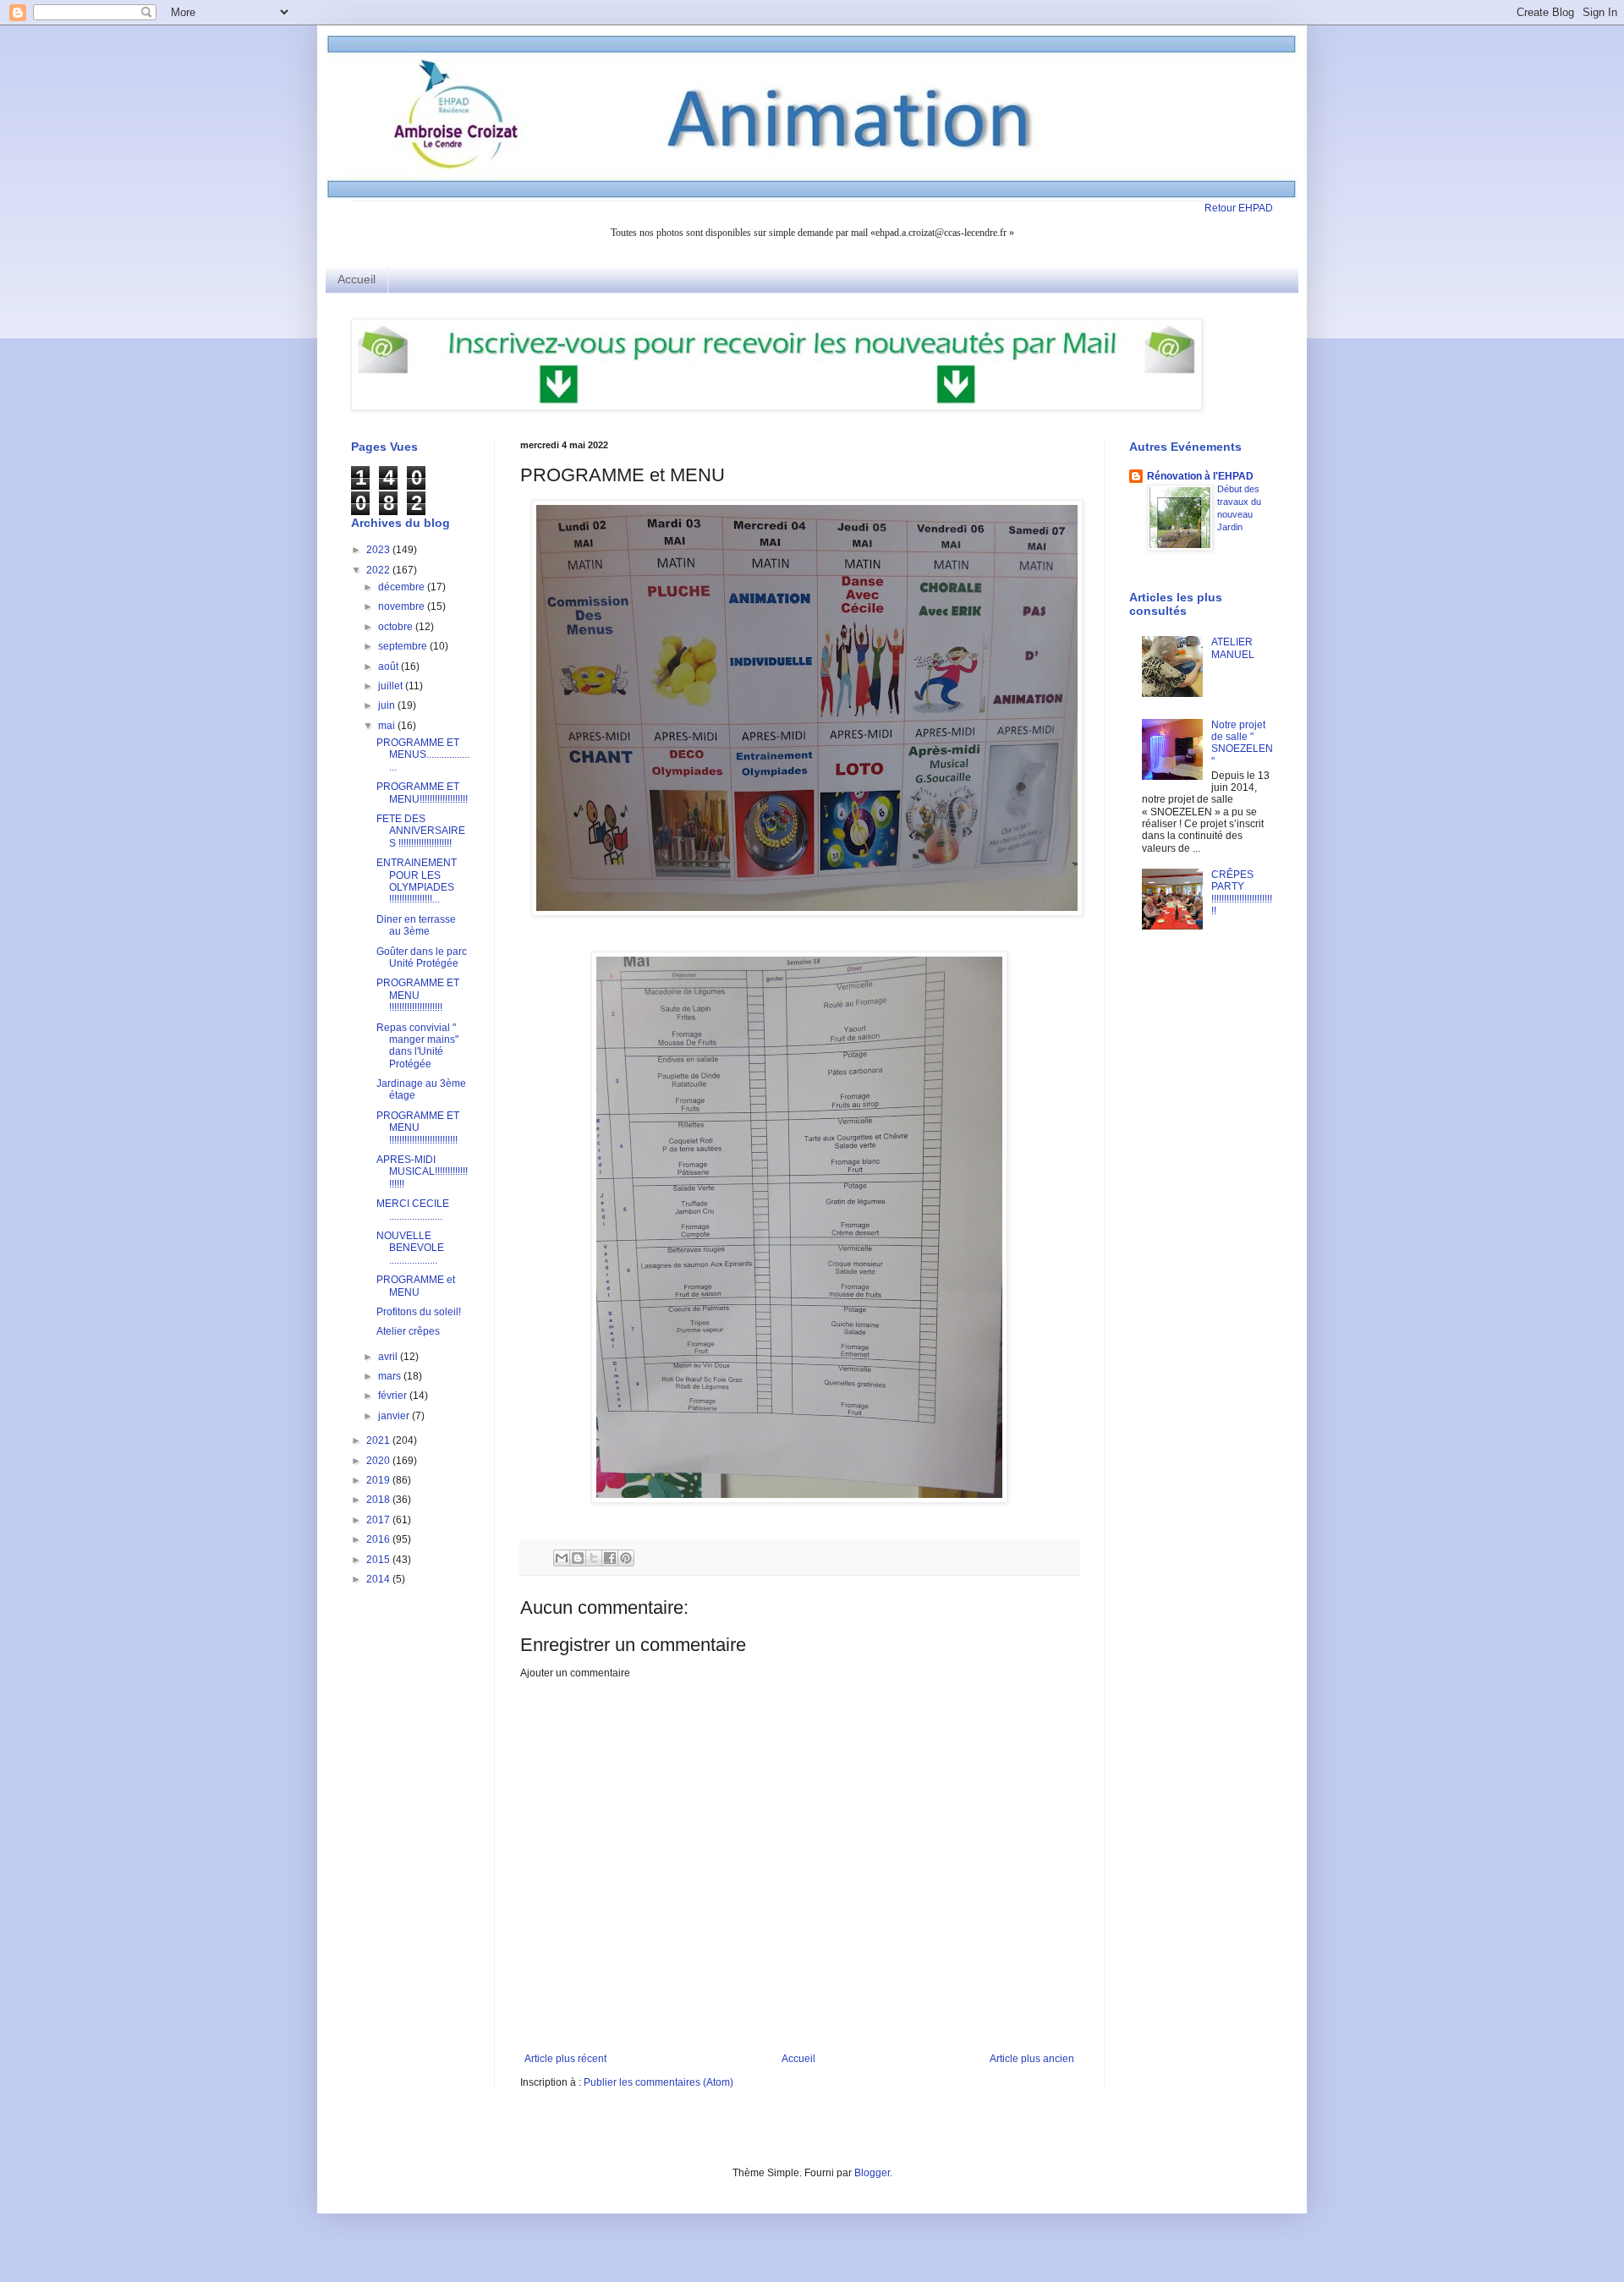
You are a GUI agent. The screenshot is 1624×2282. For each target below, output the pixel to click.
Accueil (357, 279)
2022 (379, 570)
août (390, 666)
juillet (392, 686)
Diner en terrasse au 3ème (416, 925)
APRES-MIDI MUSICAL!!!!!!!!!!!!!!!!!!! (422, 1172)
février (394, 1396)
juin (388, 705)
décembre (403, 587)
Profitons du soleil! (419, 1312)
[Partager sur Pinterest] (626, 1558)
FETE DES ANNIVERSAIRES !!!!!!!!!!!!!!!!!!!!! (421, 831)
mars (391, 1376)
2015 (379, 1560)
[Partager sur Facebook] (610, 1558)
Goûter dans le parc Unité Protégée (422, 957)
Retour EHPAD (1239, 208)
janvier (395, 1416)
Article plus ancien (1032, 2059)
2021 (379, 1440)
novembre (403, 606)
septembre (404, 646)
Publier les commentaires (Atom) (658, 2082)
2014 (379, 1579)
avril (389, 1357)
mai (388, 726)
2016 (379, 1539)
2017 (379, 1520)
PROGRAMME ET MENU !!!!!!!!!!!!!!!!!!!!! (418, 995)
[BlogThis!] (578, 1558)
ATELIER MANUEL (1233, 648)
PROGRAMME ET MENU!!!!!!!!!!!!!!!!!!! (422, 793)
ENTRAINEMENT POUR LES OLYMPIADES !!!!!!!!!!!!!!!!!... (417, 881)
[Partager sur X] (594, 1558)
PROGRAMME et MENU (416, 1286)
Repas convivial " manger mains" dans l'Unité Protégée (417, 1046)
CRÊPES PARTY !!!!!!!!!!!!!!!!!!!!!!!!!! (1242, 893)
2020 (379, 1461)
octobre (397, 627)
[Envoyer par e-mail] (562, 1558)
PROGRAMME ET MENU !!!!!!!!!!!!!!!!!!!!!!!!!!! (418, 1128)
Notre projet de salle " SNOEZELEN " (1242, 743)
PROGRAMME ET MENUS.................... (423, 755)
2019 (379, 1480)
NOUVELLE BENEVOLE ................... (410, 1248)
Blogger (872, 2173)
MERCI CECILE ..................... (413, 1210)
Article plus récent (565, 2059)
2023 (379, 550)
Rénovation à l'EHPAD (1200, 476)
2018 (379, 1500)
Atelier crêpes (408, 1331)
